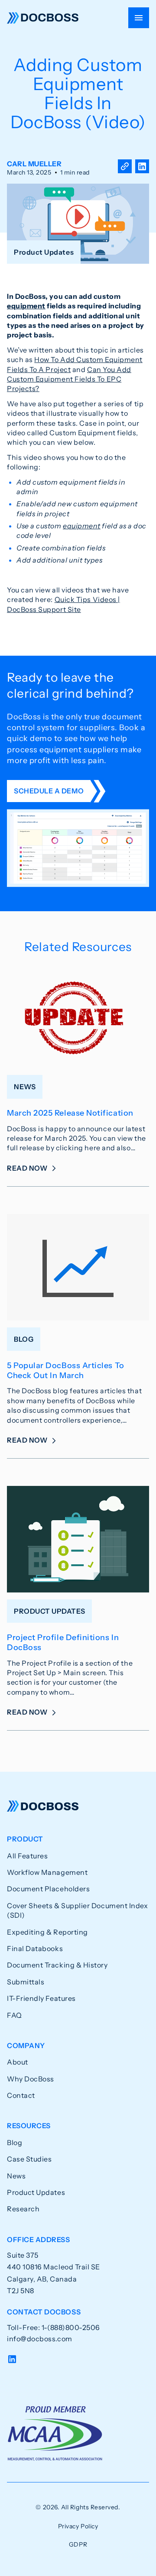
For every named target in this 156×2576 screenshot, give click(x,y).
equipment (26, 306)
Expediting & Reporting (47, 1932)
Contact (21, 2095)
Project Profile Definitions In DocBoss (63, 1642)
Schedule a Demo (49, 791)
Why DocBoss (31, 2079)
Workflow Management (47, 1872)
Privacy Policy (78, 2526)
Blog (15, 2142)
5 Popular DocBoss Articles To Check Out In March (66, 1371)
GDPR (78, 2544)
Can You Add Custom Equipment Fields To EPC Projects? (69, 379)
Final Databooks (35, 1948)
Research (23, 2209)
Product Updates (36, 2192)
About (18, 2062)
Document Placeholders (48, 1889)
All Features (27, 1856)
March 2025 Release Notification (70, 1113)
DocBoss (43, 18)
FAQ (15, 2015)
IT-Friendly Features (41, 1998)
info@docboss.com (40, 2339)
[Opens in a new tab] (142, 168)
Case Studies (29, 2159)
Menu (139, 18)
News (16, 2176)
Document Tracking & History (57, 1965)
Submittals (26, 1982)
